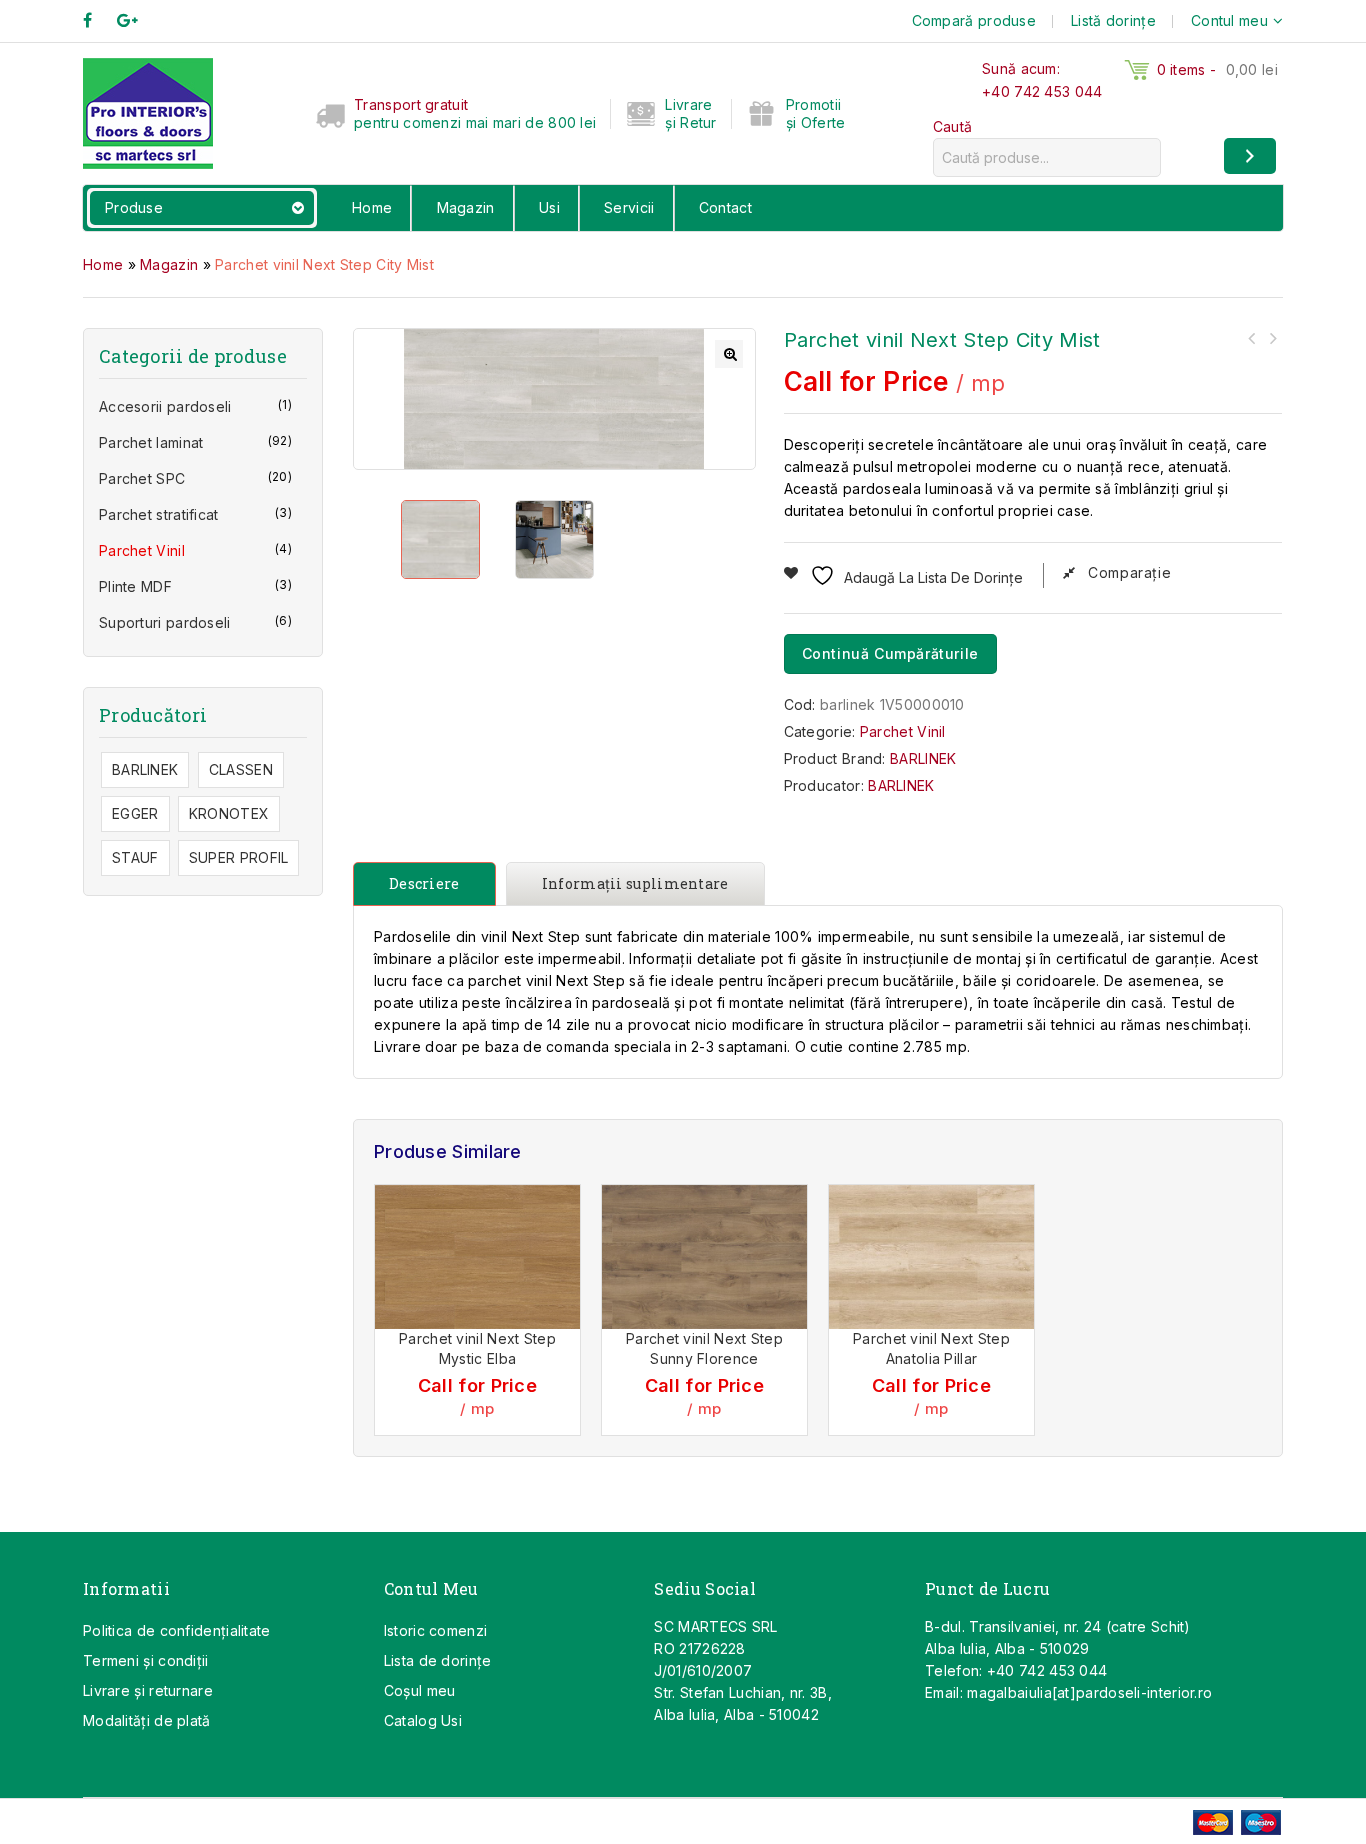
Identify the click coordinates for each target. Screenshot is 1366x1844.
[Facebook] (97, 20)
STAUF (135, 857)
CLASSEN (241, 769)
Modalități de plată (147, 1720)
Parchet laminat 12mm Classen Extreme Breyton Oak (1272, 338)
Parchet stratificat (159, 514)
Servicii (629, 207)
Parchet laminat (151, 442)
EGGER (135, 813)
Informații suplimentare (635, 883)
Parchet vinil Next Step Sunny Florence (1252, 338)
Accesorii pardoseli (165, 406)
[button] (729, 354)
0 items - (1217, 69)
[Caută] (1250, 156)
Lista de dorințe (438, 1660)
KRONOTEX (229, 813)
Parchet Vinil (903, 731)
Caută (953, 126)
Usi (549, 207)
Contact (725, 207)
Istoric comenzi (436, 1630)
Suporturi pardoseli (165, 622)
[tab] (429, 884)
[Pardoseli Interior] (148, 111)
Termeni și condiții (146, 1660)
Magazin (466, 207)
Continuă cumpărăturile (890, 653)
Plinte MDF (135, 586)
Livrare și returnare (148, 1690)
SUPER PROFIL (239, 857)
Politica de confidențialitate (177, 1630)
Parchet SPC (142, 478)
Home (372, 207)
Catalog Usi (423, 1720)
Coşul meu (420, 1690)
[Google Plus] (137, 20)
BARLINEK (923, 758)
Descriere (424, 883)
